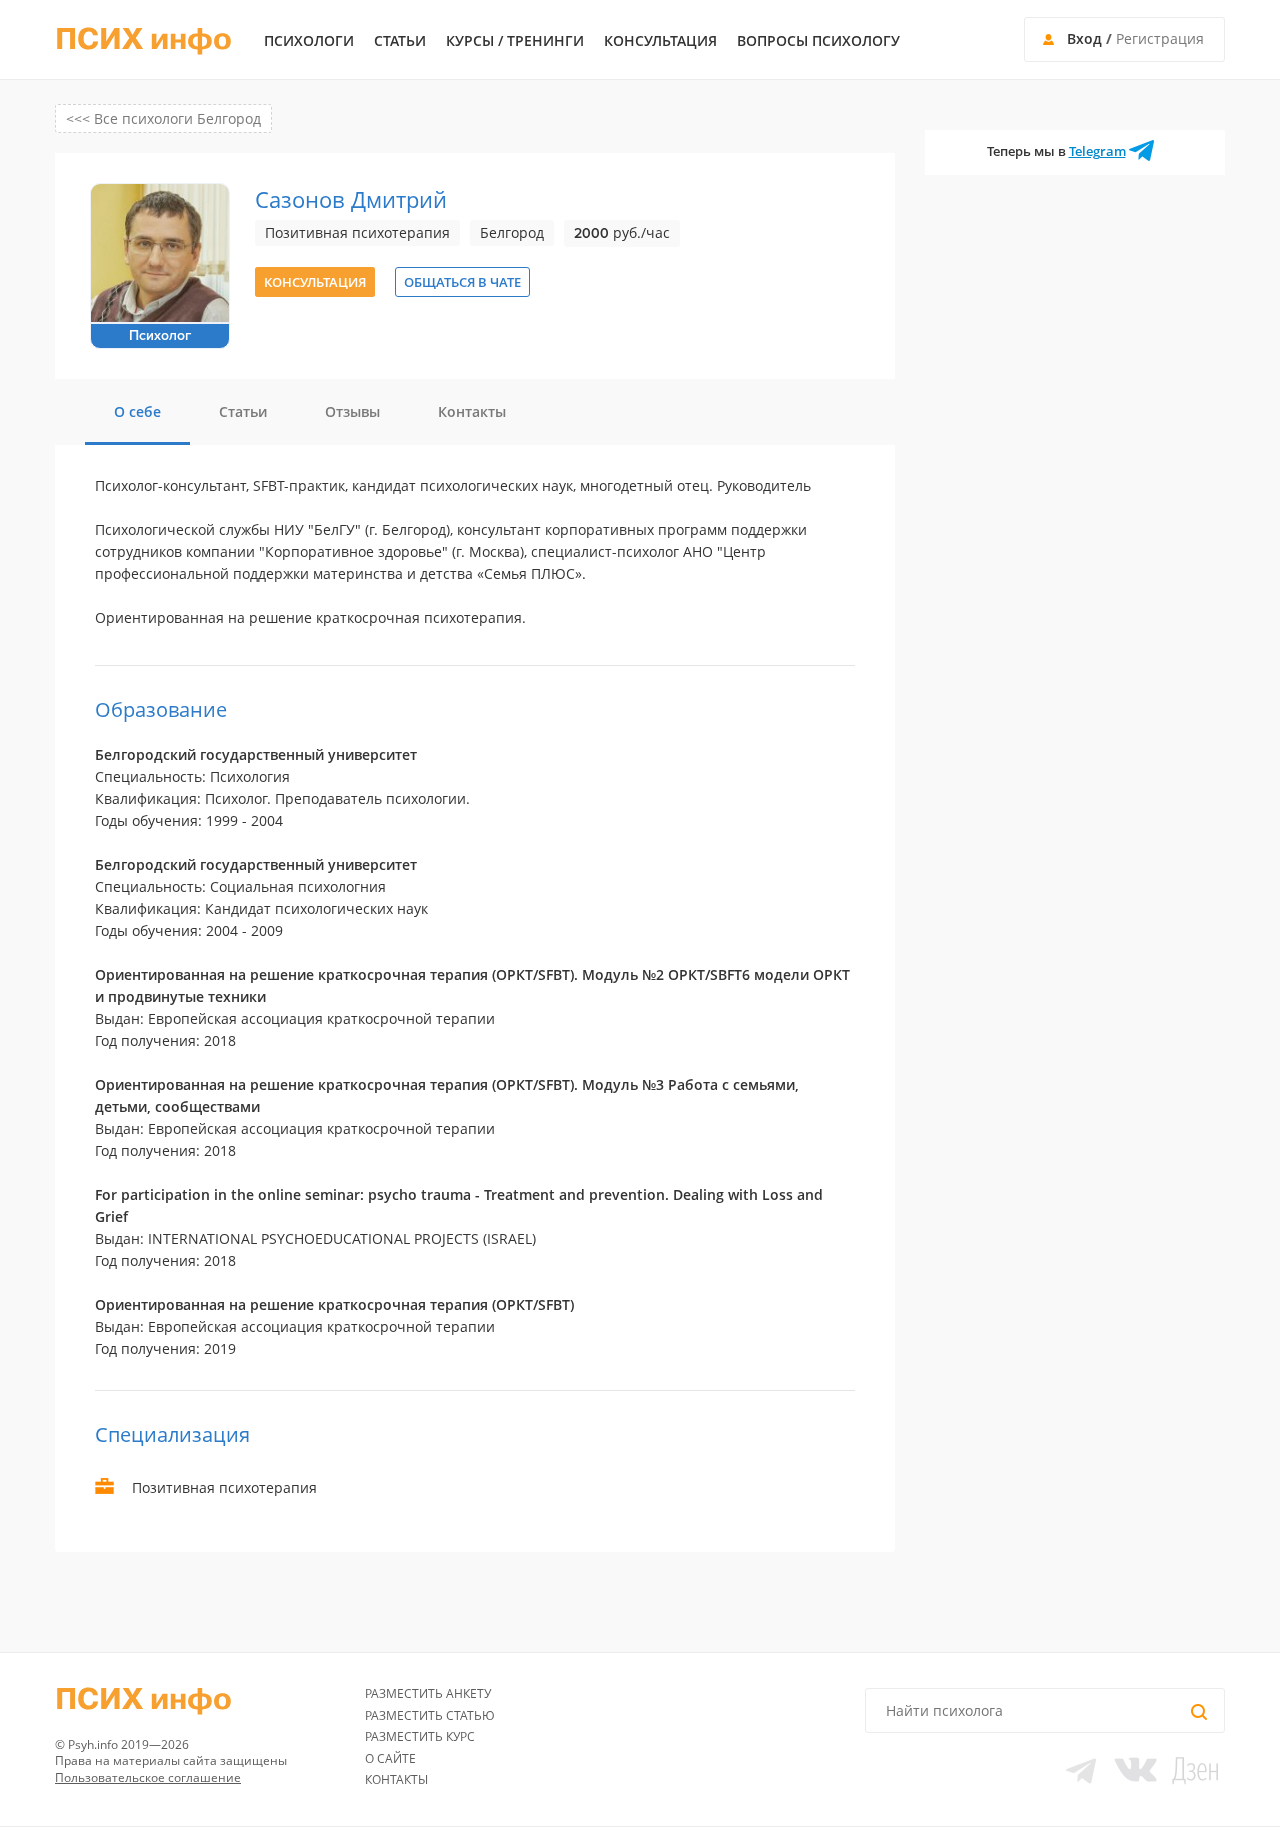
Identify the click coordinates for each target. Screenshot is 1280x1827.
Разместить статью (430, 1715)
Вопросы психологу (818, 41)
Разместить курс (420, 1736)
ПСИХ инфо (143, 40)
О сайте (390, 1758)
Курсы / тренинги (515, 41)
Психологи (309, 41)
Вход (1084, 38)
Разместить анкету (428, 1693)
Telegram (1097, 151)
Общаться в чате (462, 282)
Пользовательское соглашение (148, 1777)
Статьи (400, 41)
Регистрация (1160, 38)
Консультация (660, 41)
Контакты (396, 1779)
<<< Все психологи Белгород (163, 118)
